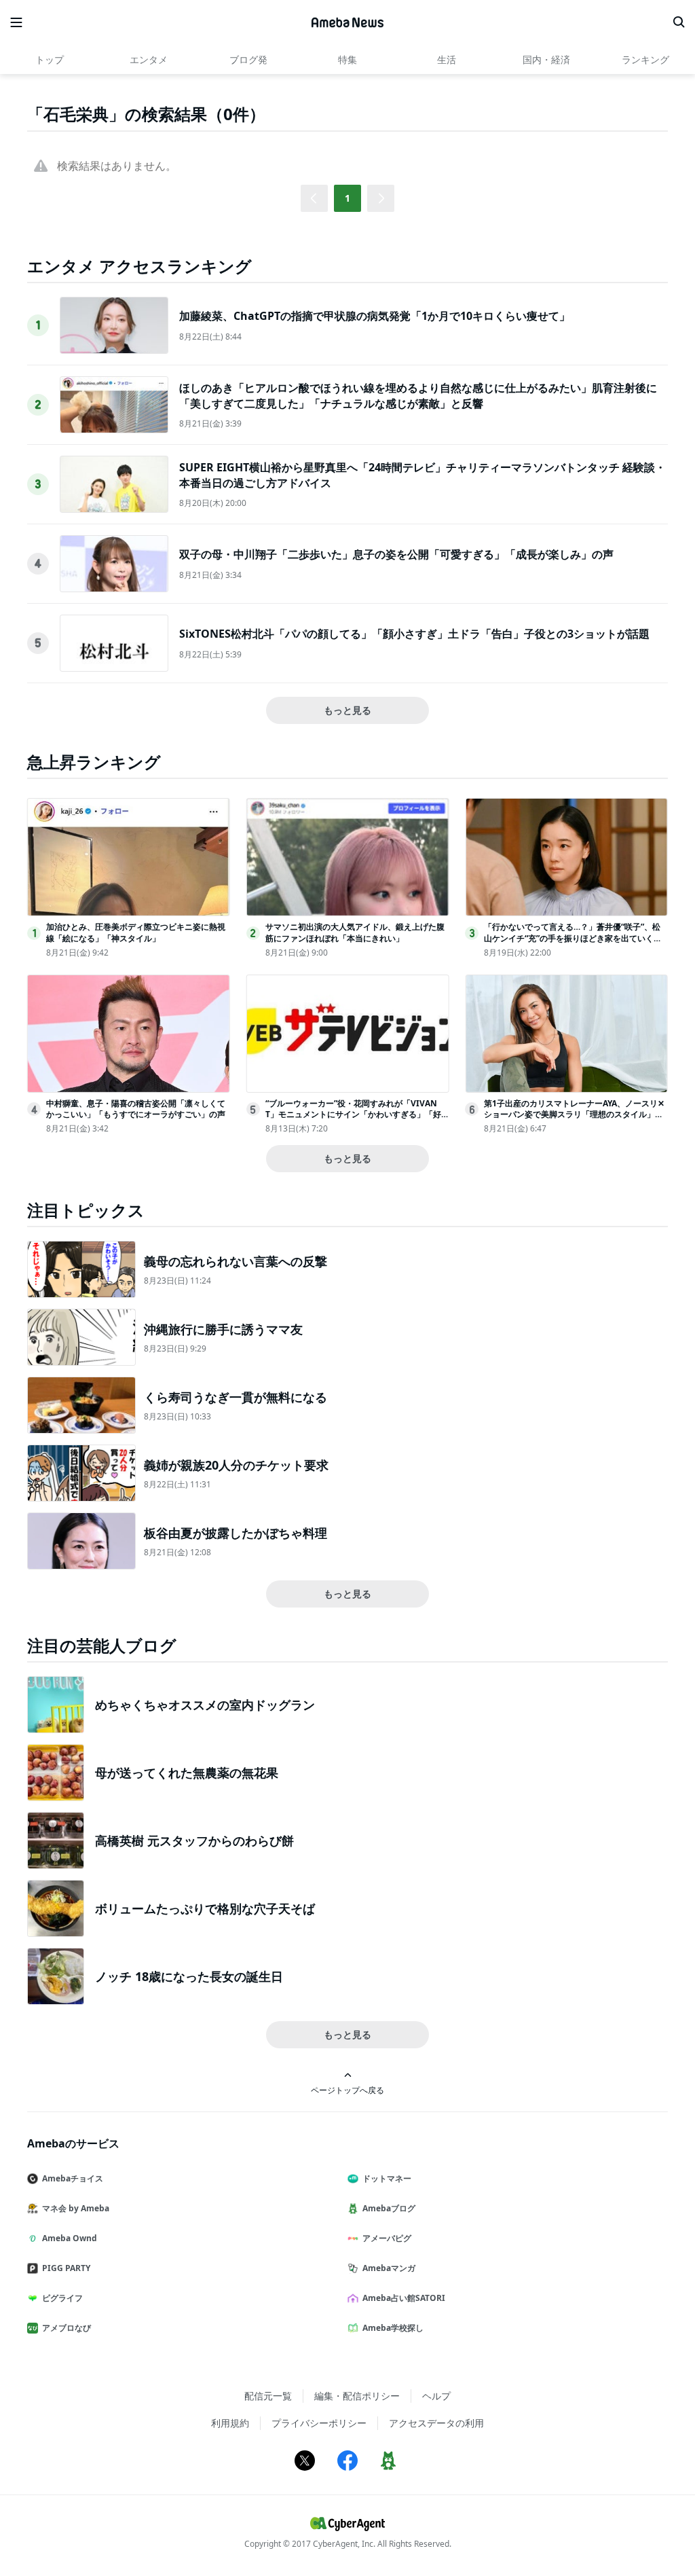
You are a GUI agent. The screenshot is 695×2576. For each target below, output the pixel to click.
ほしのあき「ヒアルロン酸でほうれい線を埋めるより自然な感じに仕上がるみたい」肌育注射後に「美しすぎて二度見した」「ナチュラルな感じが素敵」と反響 (418, 395)
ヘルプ (436, 2396)
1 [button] (347, 198)
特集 (347, 59)
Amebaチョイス (73, 2178)
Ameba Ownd (70, 2238)
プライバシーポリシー (319, 2423)
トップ (50, 59)
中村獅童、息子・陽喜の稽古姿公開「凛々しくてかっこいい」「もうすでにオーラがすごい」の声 (136, 1109)
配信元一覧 (268, 2396)
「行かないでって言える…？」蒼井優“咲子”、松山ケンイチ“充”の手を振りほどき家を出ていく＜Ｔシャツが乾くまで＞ (573, 938)
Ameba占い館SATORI (404, 2298)
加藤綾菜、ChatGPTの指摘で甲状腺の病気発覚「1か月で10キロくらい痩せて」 (375, 316)
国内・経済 (546, 59)
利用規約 (230, 2423)
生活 (447, 59)
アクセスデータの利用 (436, 2423)
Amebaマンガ (389, 2268)
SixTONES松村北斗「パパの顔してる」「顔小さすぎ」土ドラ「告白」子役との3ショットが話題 (414, 634)
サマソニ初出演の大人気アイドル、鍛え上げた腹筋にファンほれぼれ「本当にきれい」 (355, 932)
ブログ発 (248, 59)
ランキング (645, 59)
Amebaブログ (389, 2208)
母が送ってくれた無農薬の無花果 (187, 1773)
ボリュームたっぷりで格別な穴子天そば (205, 1908)
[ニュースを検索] (679, 22)
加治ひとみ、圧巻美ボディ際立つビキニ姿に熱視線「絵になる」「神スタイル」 (136, 932)
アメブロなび (67, 2328)
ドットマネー (387, 2178)
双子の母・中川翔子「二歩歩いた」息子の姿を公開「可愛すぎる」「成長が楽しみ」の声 (396, 554)
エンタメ (149, 59)
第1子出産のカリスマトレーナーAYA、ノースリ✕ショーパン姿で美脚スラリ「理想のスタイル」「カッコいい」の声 (574, 1115)
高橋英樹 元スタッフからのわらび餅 (194, 1840)
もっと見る (347, 710)
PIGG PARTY (66, 2268)
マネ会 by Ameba (76, 2208)
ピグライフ (62, 2298)
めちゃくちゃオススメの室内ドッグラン (205, 1705)
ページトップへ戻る (347, 2090)
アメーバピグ (387, 2238)
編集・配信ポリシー (357, 2396)
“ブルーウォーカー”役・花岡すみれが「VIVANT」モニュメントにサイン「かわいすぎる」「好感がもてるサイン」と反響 (353, 1115)
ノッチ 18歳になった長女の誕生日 (189, 1976)
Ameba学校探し (393, 2328)
